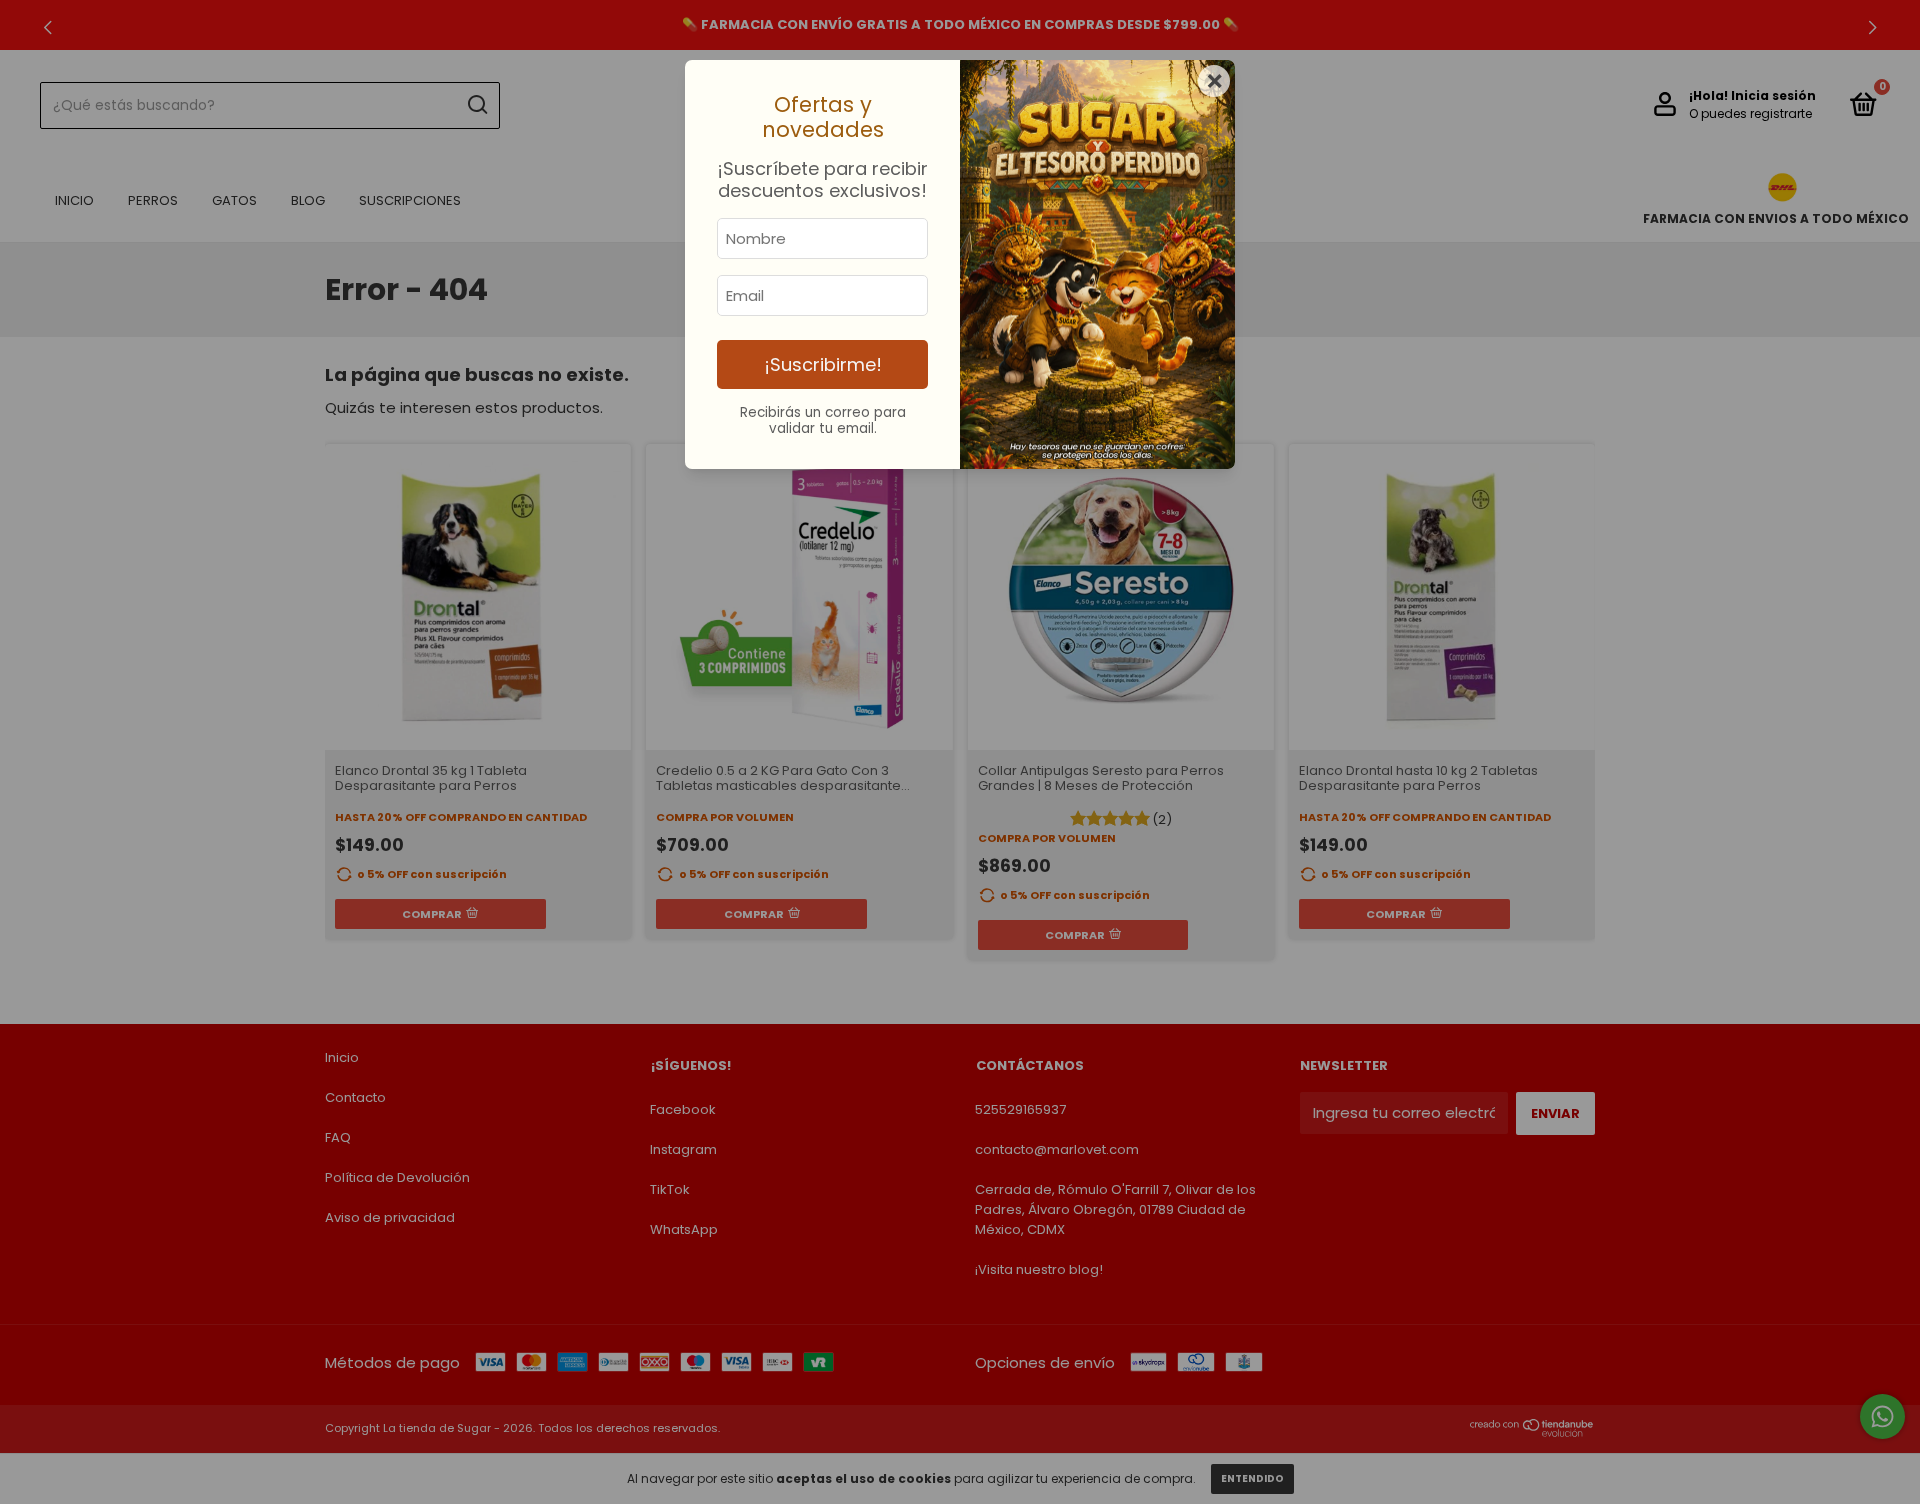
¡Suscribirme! (823, 364)
